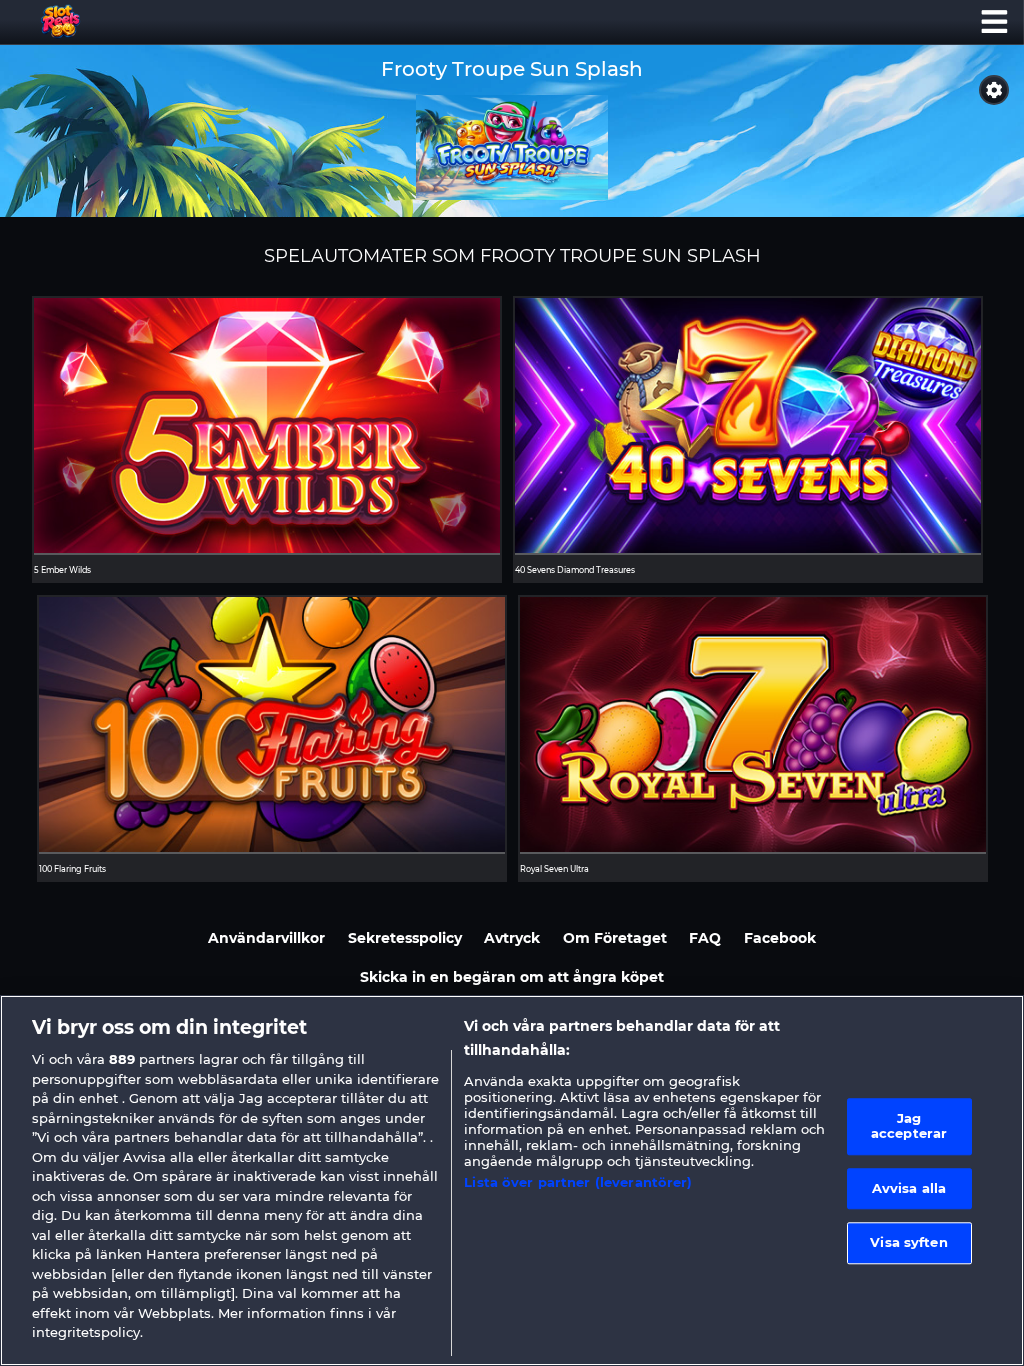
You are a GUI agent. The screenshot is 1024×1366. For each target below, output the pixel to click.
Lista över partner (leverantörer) (578, 1182)
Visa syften (908, 1243)
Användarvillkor (266, 938)
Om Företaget (615, 938)
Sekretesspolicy (405, 938)
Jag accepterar (909, 1126)
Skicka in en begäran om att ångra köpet (512, 977)
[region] (512, 1180)
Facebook (780, 938)
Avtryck (512, 938)
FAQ (705, 938)
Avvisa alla (909, 1188)
